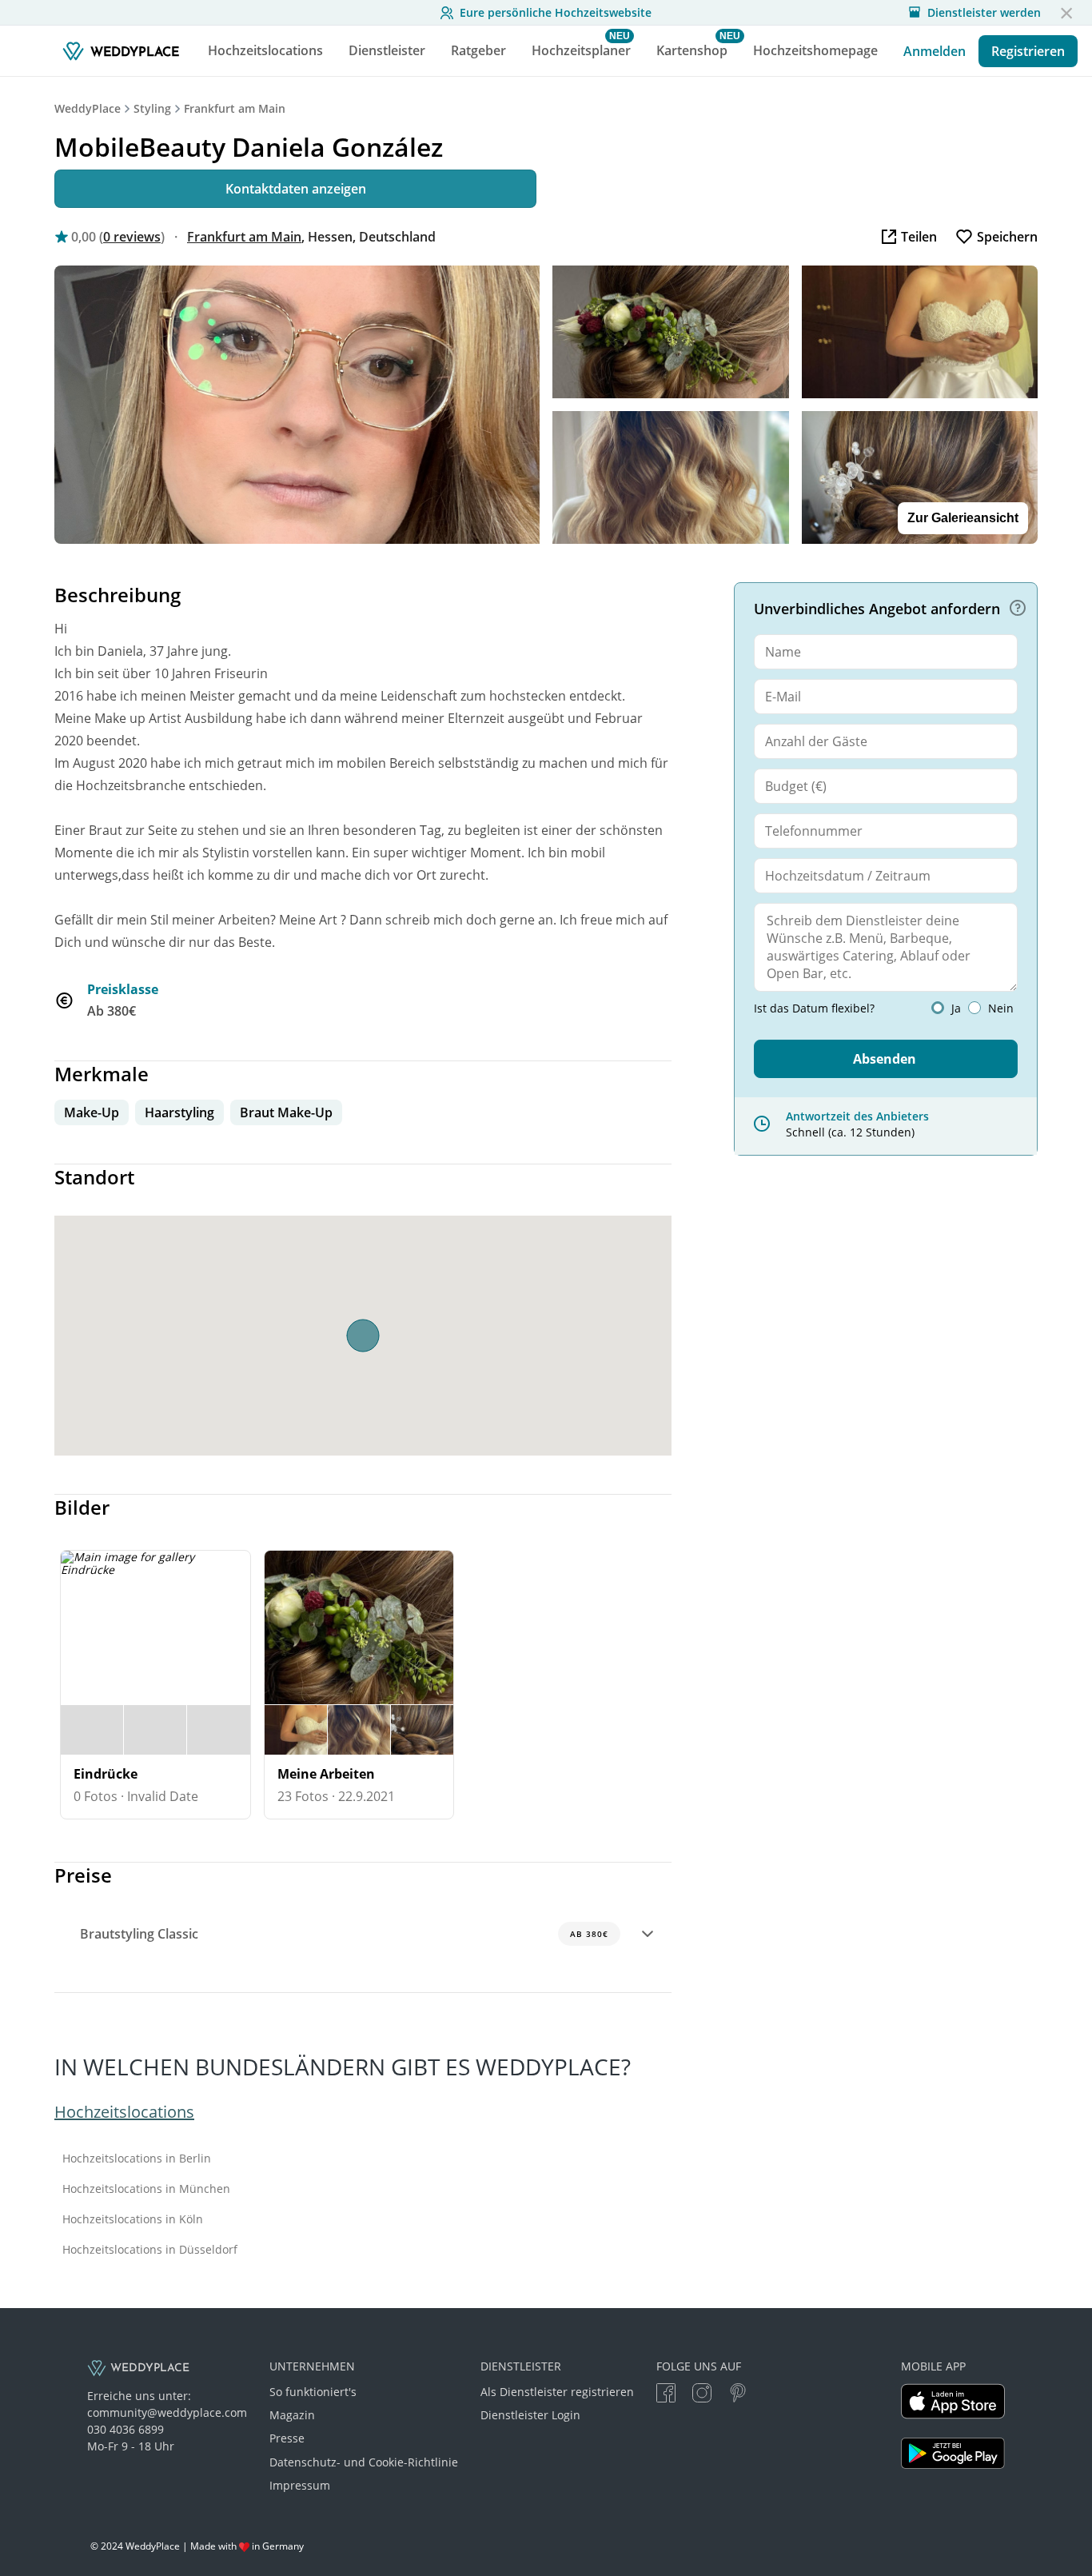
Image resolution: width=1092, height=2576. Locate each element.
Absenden (885, 1059)
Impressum (300, 2485)
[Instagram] (702, 2395)
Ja (956, 1008)
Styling (152, 108)
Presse (287, 2438)
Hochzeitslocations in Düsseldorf (150, 2250)
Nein (1001, 1008)
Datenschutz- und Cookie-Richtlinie (364, 2462)
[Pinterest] (738, 2395)
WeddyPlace (88, 108)
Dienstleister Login (530, 2415)
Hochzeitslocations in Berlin (137, 2159)
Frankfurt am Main (235, 108)
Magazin (292, 2415)
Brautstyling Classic (344, 1934)
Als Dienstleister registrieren (557, 2392)
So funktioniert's (313, 2392)
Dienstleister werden (984, 13)
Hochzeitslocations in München (146, 2189)
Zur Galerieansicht (963, 518)
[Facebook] (666, 2395)
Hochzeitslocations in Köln (133, 2219)
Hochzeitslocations (124, 2112)
